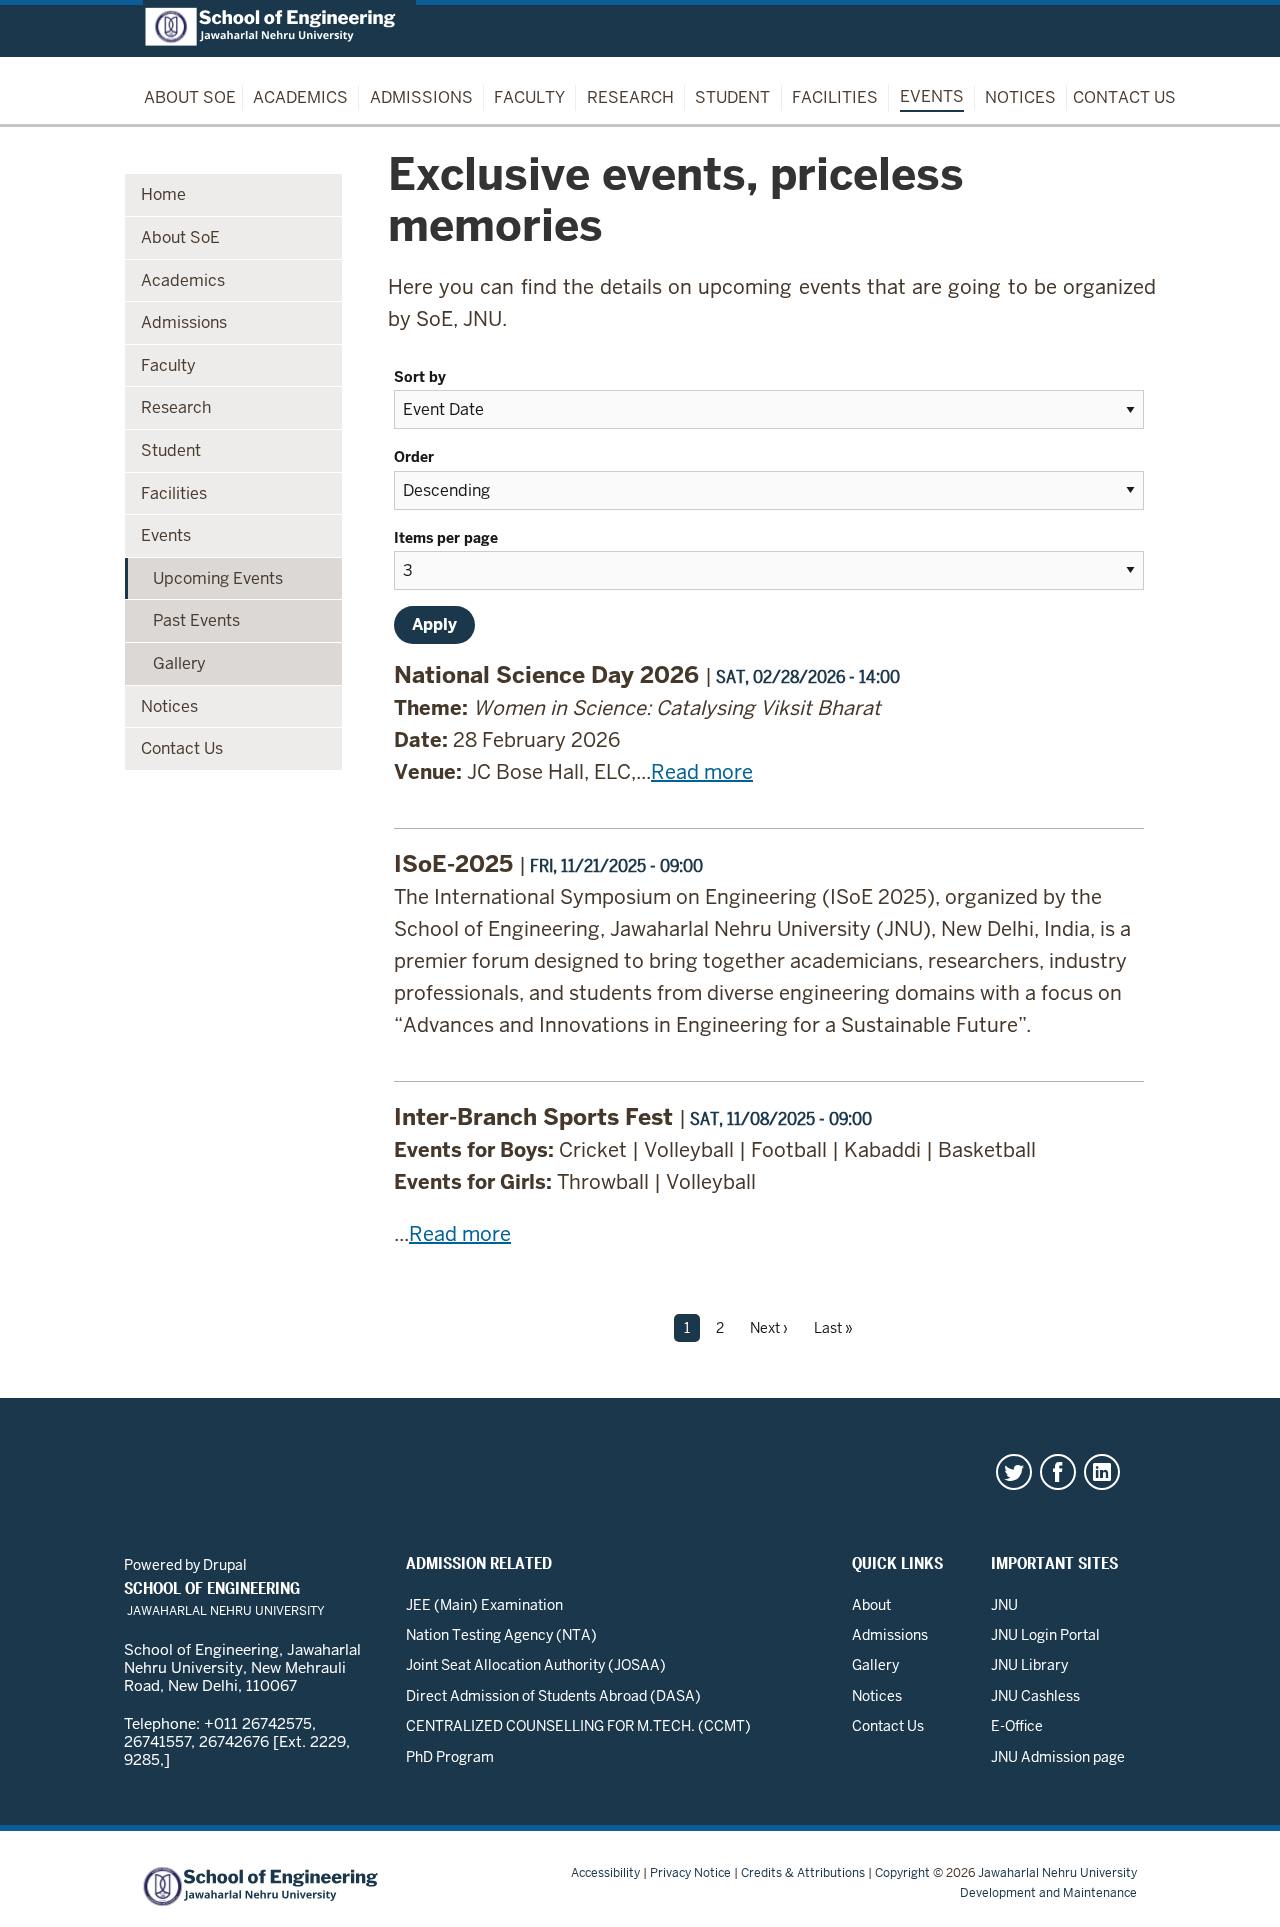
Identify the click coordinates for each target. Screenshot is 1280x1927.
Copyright (902, 1873)
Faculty (529, 97)
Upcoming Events (218, 578)
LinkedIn (1102, 1472)
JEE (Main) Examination (484, 1605)
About (871, 1605)
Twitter (1014, 1472)
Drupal (225, 1565)
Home (163, 194)
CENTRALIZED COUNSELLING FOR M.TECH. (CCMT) (578, 1726)
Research (630, 97)
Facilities (835, 97)
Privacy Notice (690, 1873)
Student (732, 97)
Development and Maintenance (1048, 1893)
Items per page (448, 538)
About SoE (190, 97)
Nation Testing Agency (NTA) (501, 1635)
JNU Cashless (1035, 1696)
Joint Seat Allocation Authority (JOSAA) (536, 1665)
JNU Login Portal (1045, 1635)
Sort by (422, 377)
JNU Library (1029, 1665)
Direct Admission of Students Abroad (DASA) (553, 1696)
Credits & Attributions (803, 1873)
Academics (300, 97)
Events (932, 96)
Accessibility (605, 1873)
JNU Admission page (1058, 1757)
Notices (1020, 97)
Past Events (196, 620)
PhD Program (450, 1757)
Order (416, 457)
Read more (702, 772)
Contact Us (1124, 97)
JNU (1004, 1605)
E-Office (1017, 1726)
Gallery (179, 663)
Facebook (1058, 1472)
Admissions (421, 97)
